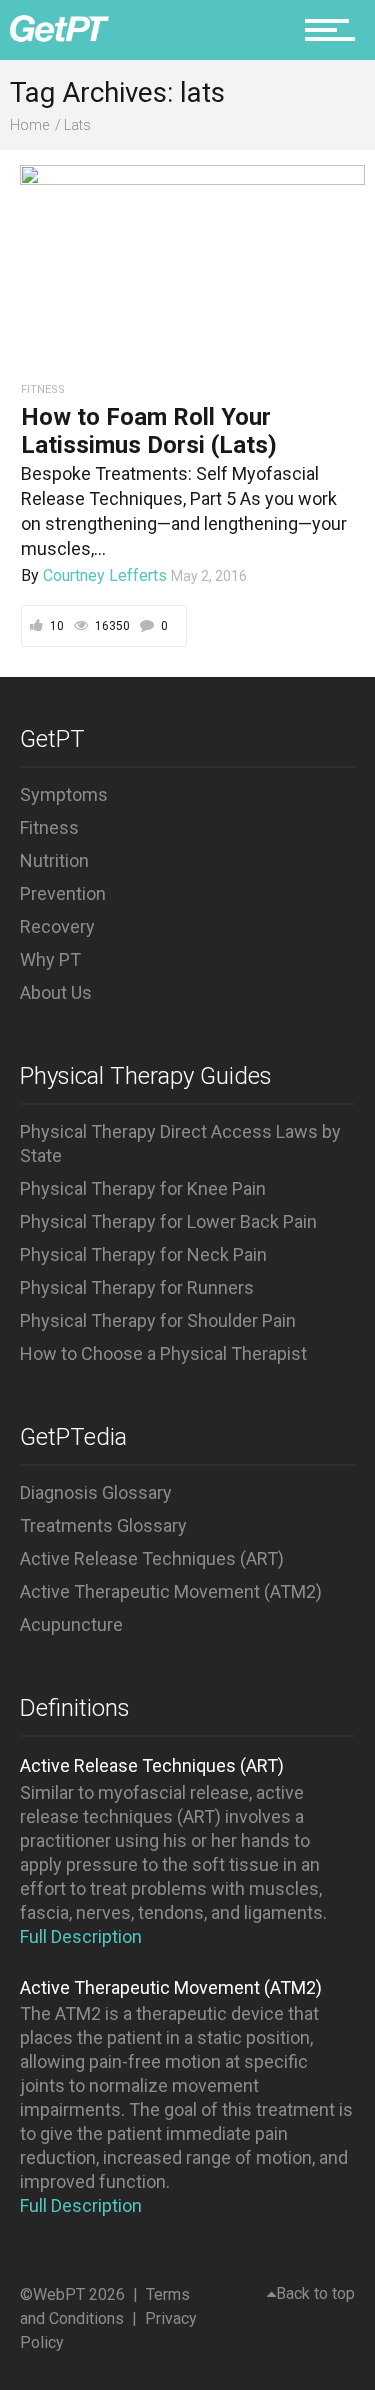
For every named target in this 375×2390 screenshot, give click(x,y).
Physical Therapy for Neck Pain (143, 1254)
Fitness (49, 827)
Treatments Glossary (103, 1525)
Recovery (57, 926)
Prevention (63, 893)
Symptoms (64, 794)
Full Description (81, 1936)
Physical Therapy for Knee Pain (143, 1188)
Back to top (315, 2293)
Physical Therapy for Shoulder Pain (158, 1320)
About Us (56, 992)
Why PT (50, 959)
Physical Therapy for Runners (137, 1287)
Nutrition (54, 860)
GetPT (52, 739)
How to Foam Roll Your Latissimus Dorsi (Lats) (149, 431)
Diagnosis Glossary (96, 1492)
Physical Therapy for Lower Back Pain (168, 1221)
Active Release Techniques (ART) (152, 1558)
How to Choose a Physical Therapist (163, 1353)
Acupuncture (71, 1624)
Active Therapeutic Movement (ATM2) (171, 1591)
